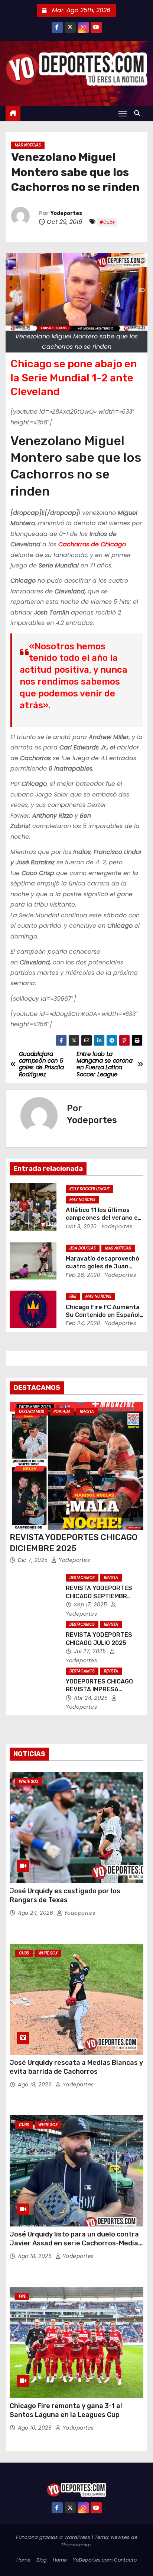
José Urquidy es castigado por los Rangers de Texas (65, 1895)
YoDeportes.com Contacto (105, 2560)
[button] (139, 113)
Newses (120, 2537)
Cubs (24, 1953)
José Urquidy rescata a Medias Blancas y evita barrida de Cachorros (76, 2067)
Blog (42, 2560)
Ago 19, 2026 (36, 2085)
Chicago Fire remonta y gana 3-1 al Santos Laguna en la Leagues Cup (66, 2410)
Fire (73, 1296)
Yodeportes (66, 213)
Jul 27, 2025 (91, 1651)
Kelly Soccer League (89, 1189)
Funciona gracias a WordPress (54, 2537)
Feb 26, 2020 (83, 1275)
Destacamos (32, 1412)
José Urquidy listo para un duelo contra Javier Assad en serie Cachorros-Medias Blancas (76, 2243)
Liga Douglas (83, 1248)
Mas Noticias (28, 145)
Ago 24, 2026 (36, 1913)
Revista (87, 1412)
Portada (62, 1412)
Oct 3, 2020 (81, 1226)
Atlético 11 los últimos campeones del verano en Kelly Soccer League (104, 1218)
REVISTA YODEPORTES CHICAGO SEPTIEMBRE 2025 (99, 1596)
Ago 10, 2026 (36, 2428)
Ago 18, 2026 (36, 2256)
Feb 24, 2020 (83, 1323)
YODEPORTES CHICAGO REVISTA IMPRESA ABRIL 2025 (99, 1689)
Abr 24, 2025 (92, 1698)
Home (23, 2560)
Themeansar (76, 2545)
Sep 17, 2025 (91, 1605)
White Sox (29, 1782)
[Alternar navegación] (123, 113)
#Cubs (107, 222)
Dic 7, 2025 (34, 1560)
